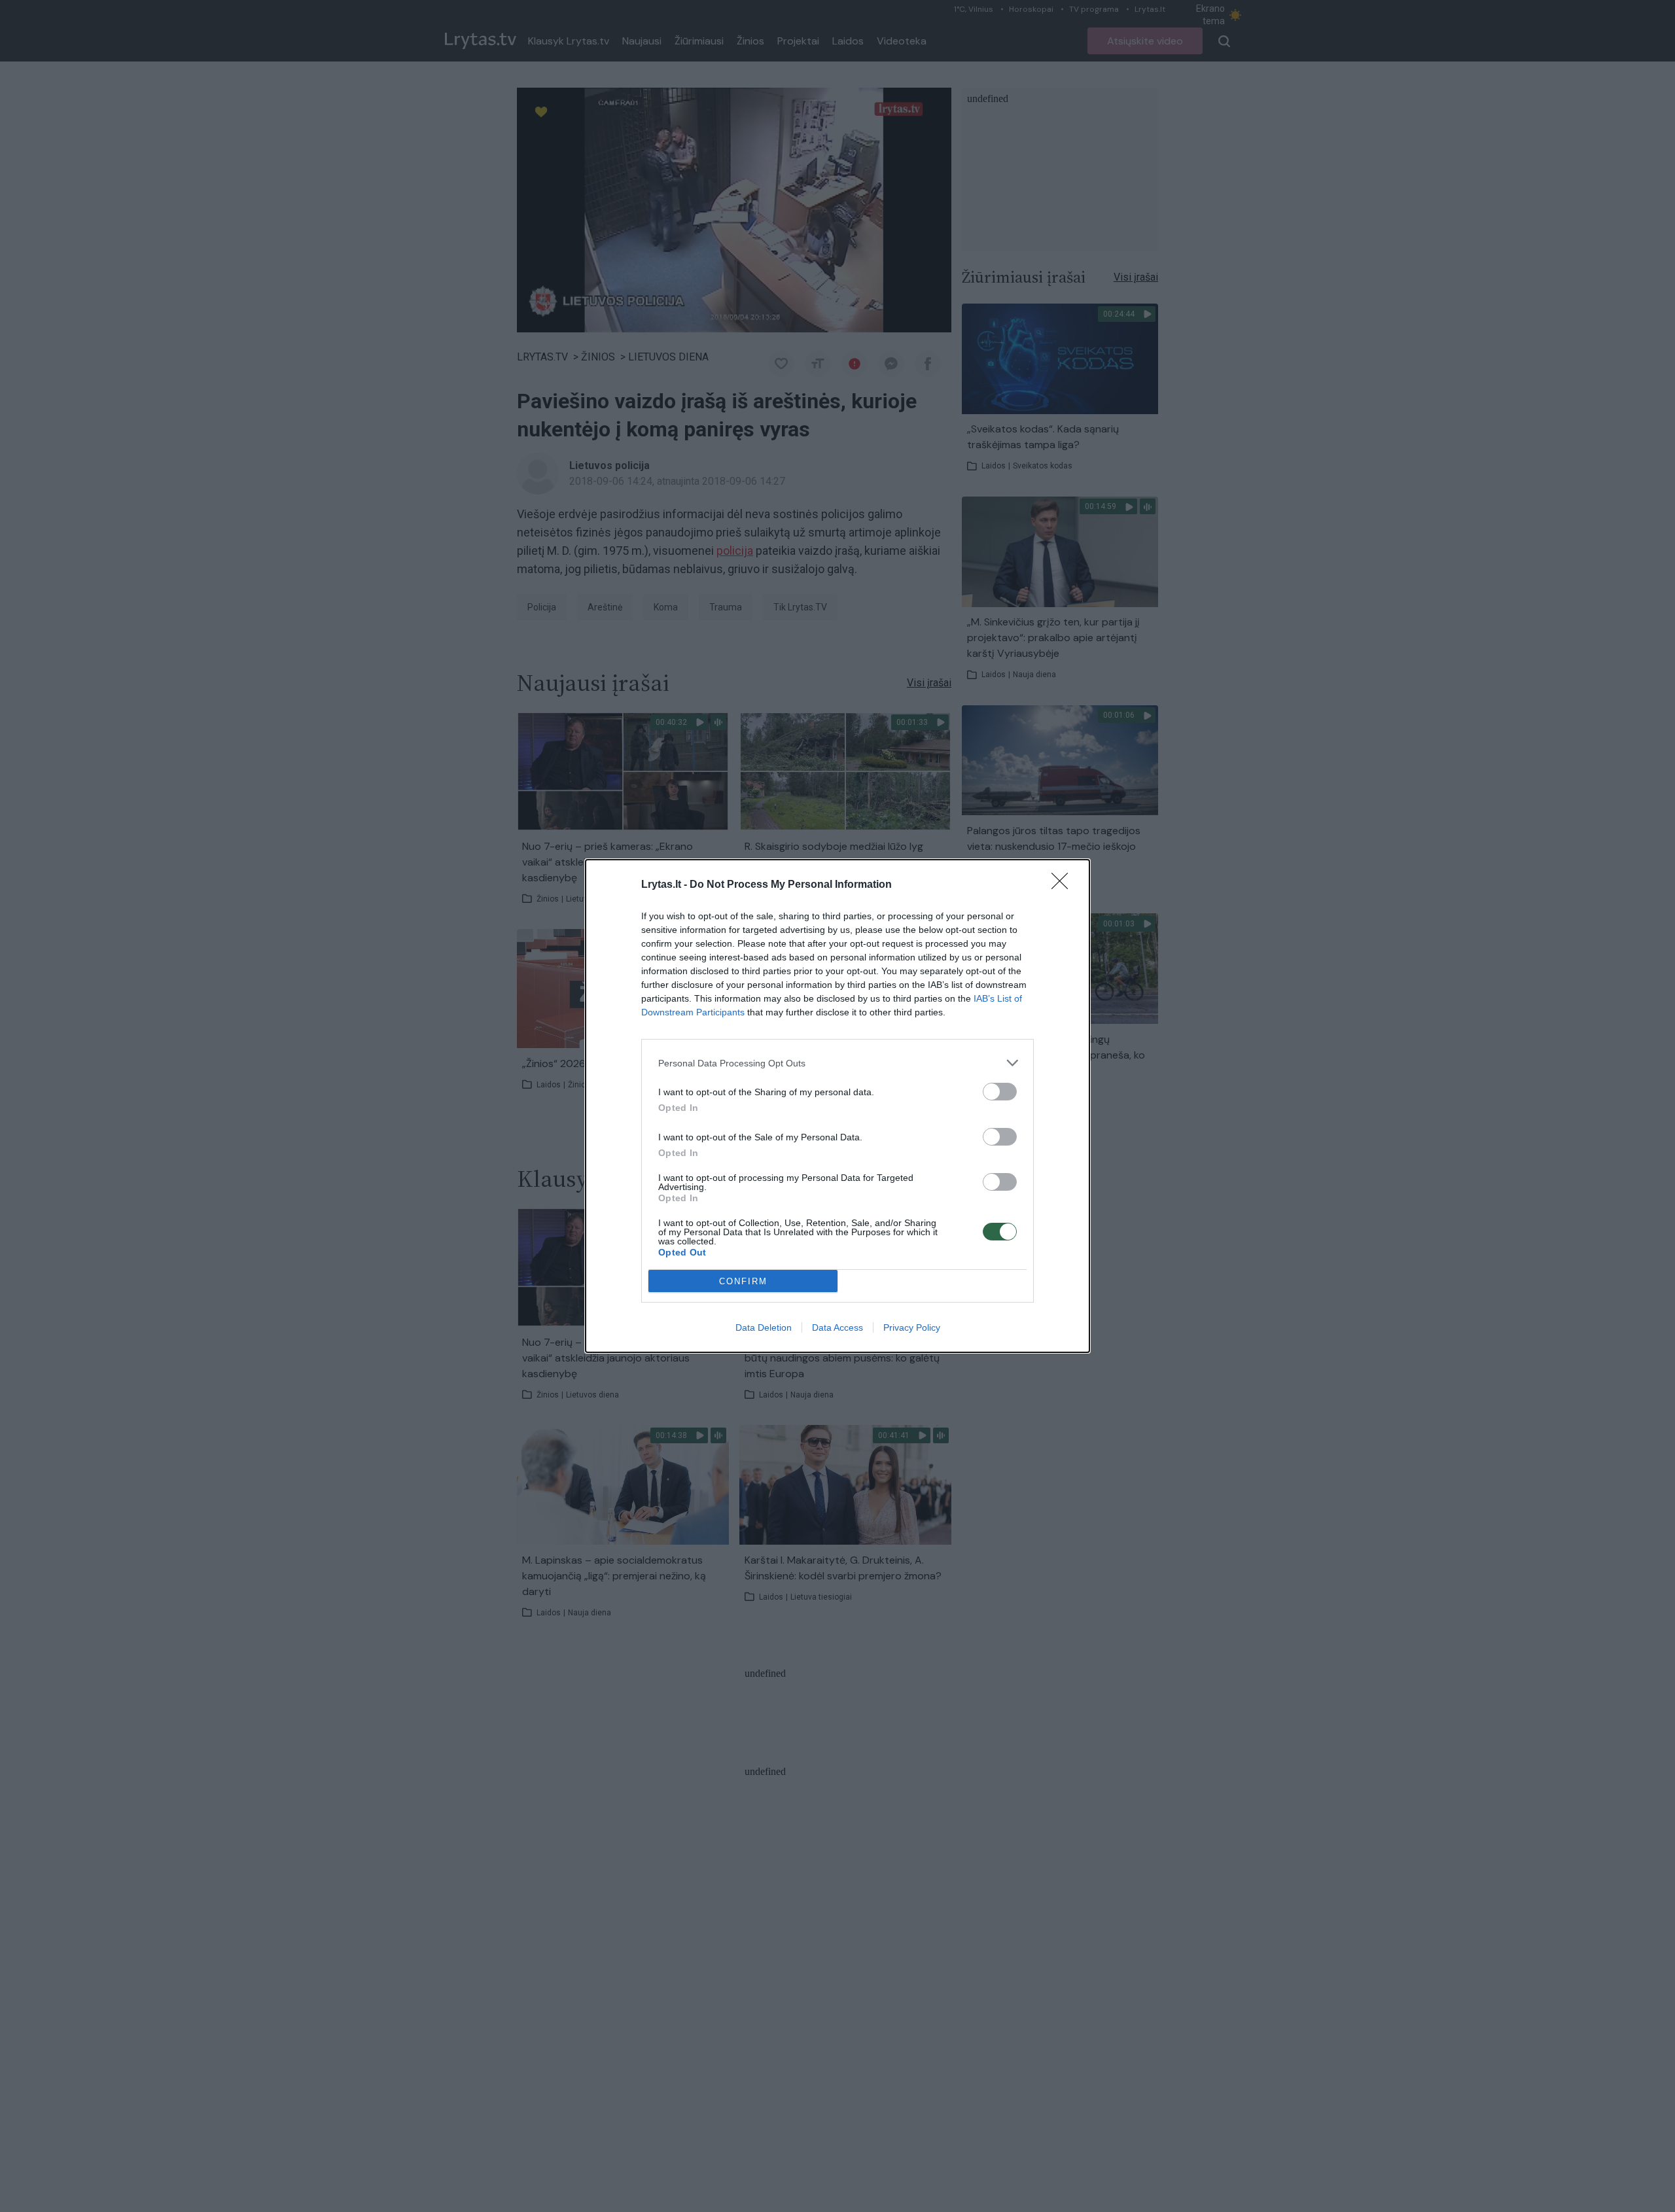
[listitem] (837, 1063)
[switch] (1000, 1092)
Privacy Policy (912, 1327)
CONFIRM (743, 1281)
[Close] (1064, 885)
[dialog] (837, 1106)
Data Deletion (764, 1327)
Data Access (837, 1327)
